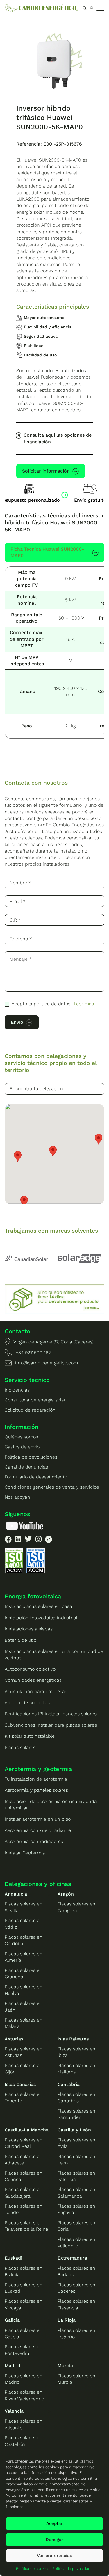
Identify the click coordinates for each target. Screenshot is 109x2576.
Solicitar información (46, 471)
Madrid (12, 2366)
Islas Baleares (73, 2039)
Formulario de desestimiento (36, 1477)
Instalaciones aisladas (29, 1629)
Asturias (14, 2039)
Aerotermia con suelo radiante (38, 1830)
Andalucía (16, 1894)
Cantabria (69, 2084)
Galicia (12, 2320)
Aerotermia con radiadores (34, 1841)
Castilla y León (74, 2130)
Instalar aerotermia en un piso (38, 1819)
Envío (17, 1022)
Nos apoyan (17, 1497)
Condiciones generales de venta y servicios (52, 1487)
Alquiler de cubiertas (27, 1703)
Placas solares (20, 1748)
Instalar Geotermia (25, 1853)
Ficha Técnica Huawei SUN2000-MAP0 (47, 552)
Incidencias (17, 1390)
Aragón (66, 1894)
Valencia (14, 2411)
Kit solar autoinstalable (30, 1736)
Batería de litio (20, 1640)
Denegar (54, 2540)
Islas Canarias (20, 2084)
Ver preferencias (54, 2556)
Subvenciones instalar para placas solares (51, 1725)
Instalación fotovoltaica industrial (41, 1618)
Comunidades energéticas (33, 1680)
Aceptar (54, 2523)
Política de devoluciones (31, 1457)
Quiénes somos (21, 1437)
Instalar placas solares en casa (38, 1606)
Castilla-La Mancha (27, 2130)
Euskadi (13, 2258)
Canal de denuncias (26, 1467)
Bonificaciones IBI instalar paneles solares (51, 1714)
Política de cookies (33, 2569)
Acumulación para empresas (36, 1692)
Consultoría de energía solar (35, 1400)
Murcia (65, 2366)
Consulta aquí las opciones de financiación (58, 438)
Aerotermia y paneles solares (36, 1790)
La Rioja (67, 2320)
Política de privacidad (71, 2569)
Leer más (84, 1004)
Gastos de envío (22, 1447)
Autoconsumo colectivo (30, 1669)
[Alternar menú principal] (100, 8)
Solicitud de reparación (30, 1410)
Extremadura (72, 2258)
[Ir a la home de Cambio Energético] (41, 8)
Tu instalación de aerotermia (36, 1779)
